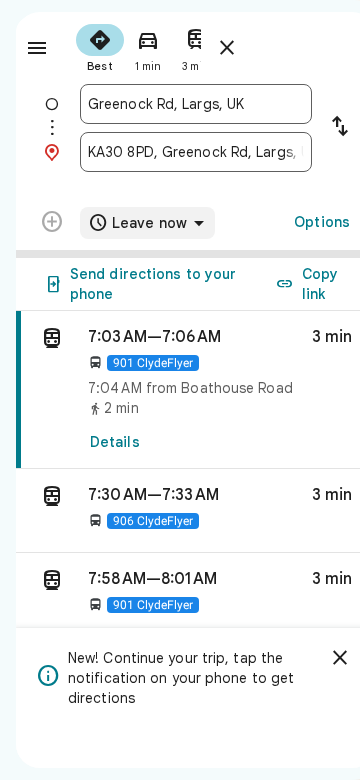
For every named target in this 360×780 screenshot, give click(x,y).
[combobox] (196, 104)
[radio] (100, 46)
